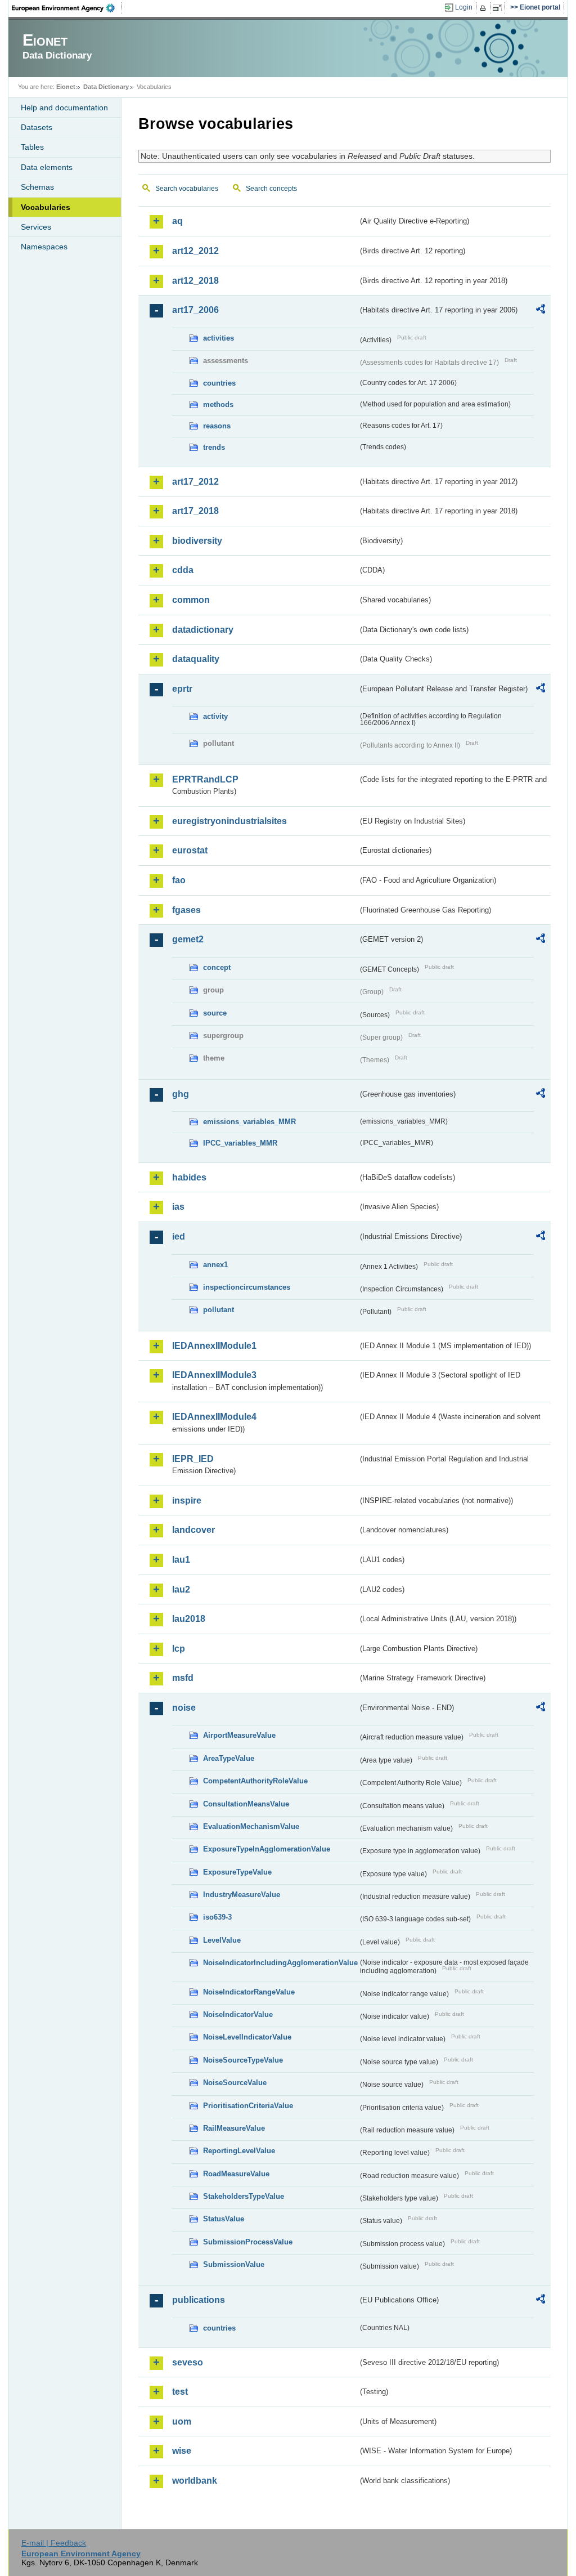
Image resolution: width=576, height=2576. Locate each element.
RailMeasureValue (234, 2128)
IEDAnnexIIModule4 (214, 1417)
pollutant (219, 1310)
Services (36, 227)
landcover (193, 1530)
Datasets (37, 127)
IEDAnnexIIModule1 (214, 1346)
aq (177, 221)
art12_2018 (195, 281)
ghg (181, 1094)
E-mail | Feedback (54, 2543)
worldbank (195, 2481)
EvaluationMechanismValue (251, 1826)
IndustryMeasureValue (242, 1895)
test (180, 2392)
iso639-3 (217, 1917)
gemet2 (188, 939)
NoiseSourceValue (235, 2083)
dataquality (196, 659)
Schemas (37, 187)
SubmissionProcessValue (248, 2242)
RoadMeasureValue (236, 2174)
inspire (187, 1501)
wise (182, 2451)
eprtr (182, 689)
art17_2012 (195, 482)
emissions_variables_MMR (249, 1122)
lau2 (181, 1589)
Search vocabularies (187, 189)
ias (178, 1207)
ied (179, 1236)
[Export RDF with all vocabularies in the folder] (541, 311)
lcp (179, 1649)
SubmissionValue (234, 2264)
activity (215, 716)
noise (184, 1708)
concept (217, 967)
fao (179, 880)
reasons (217, 426)
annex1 (215, 1265)
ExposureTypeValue (237, 1872)
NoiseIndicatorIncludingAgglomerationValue (280, 1963)
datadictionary (203, 630)
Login (464, 7)
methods (218, 404)
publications (199, 2300)
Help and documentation (64, 108)
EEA (67, 8)
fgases (186, 910)
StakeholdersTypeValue (244, 2196)
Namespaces (44, 247)
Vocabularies (46, 207)
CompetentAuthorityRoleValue (255, 1781)
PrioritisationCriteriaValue (248, 2106)
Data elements (47, 167)
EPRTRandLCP (205, 779)
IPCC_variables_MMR (240, 1143)
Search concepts (271, 189)
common (191, 600)
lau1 (181, 1560)
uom (182, 2421)
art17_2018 (195, 511)
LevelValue (222, 1940)
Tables (32, 147)
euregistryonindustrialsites (229, 821)
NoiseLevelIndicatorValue (247, 2037)
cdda (183, 570)
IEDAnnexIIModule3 (214, 1375)
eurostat (190, 850)
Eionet (66, 87)
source (215, 1013)
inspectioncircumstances (247, 1287)
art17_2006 (195, 310)
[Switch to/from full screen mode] (499, 8)
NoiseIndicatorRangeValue (249, 1992)
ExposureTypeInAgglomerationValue (267, 1849)
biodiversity (197, 541)
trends (214, 447)
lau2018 (189, 1619)
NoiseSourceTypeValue (243, 2060)
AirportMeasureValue (239, 1735)
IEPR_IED (193, 1459)
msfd (183, 1678)
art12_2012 (195, 251)
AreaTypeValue (229, 1758)
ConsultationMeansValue (246, 1804)
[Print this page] (485, 8)
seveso (188, 2362)
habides (189, 1177)
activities (219, 338)
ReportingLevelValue (239, 2151)
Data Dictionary (106, 87)
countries (219, 383)
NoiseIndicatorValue (238, 2014)
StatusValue (224, 2219)
